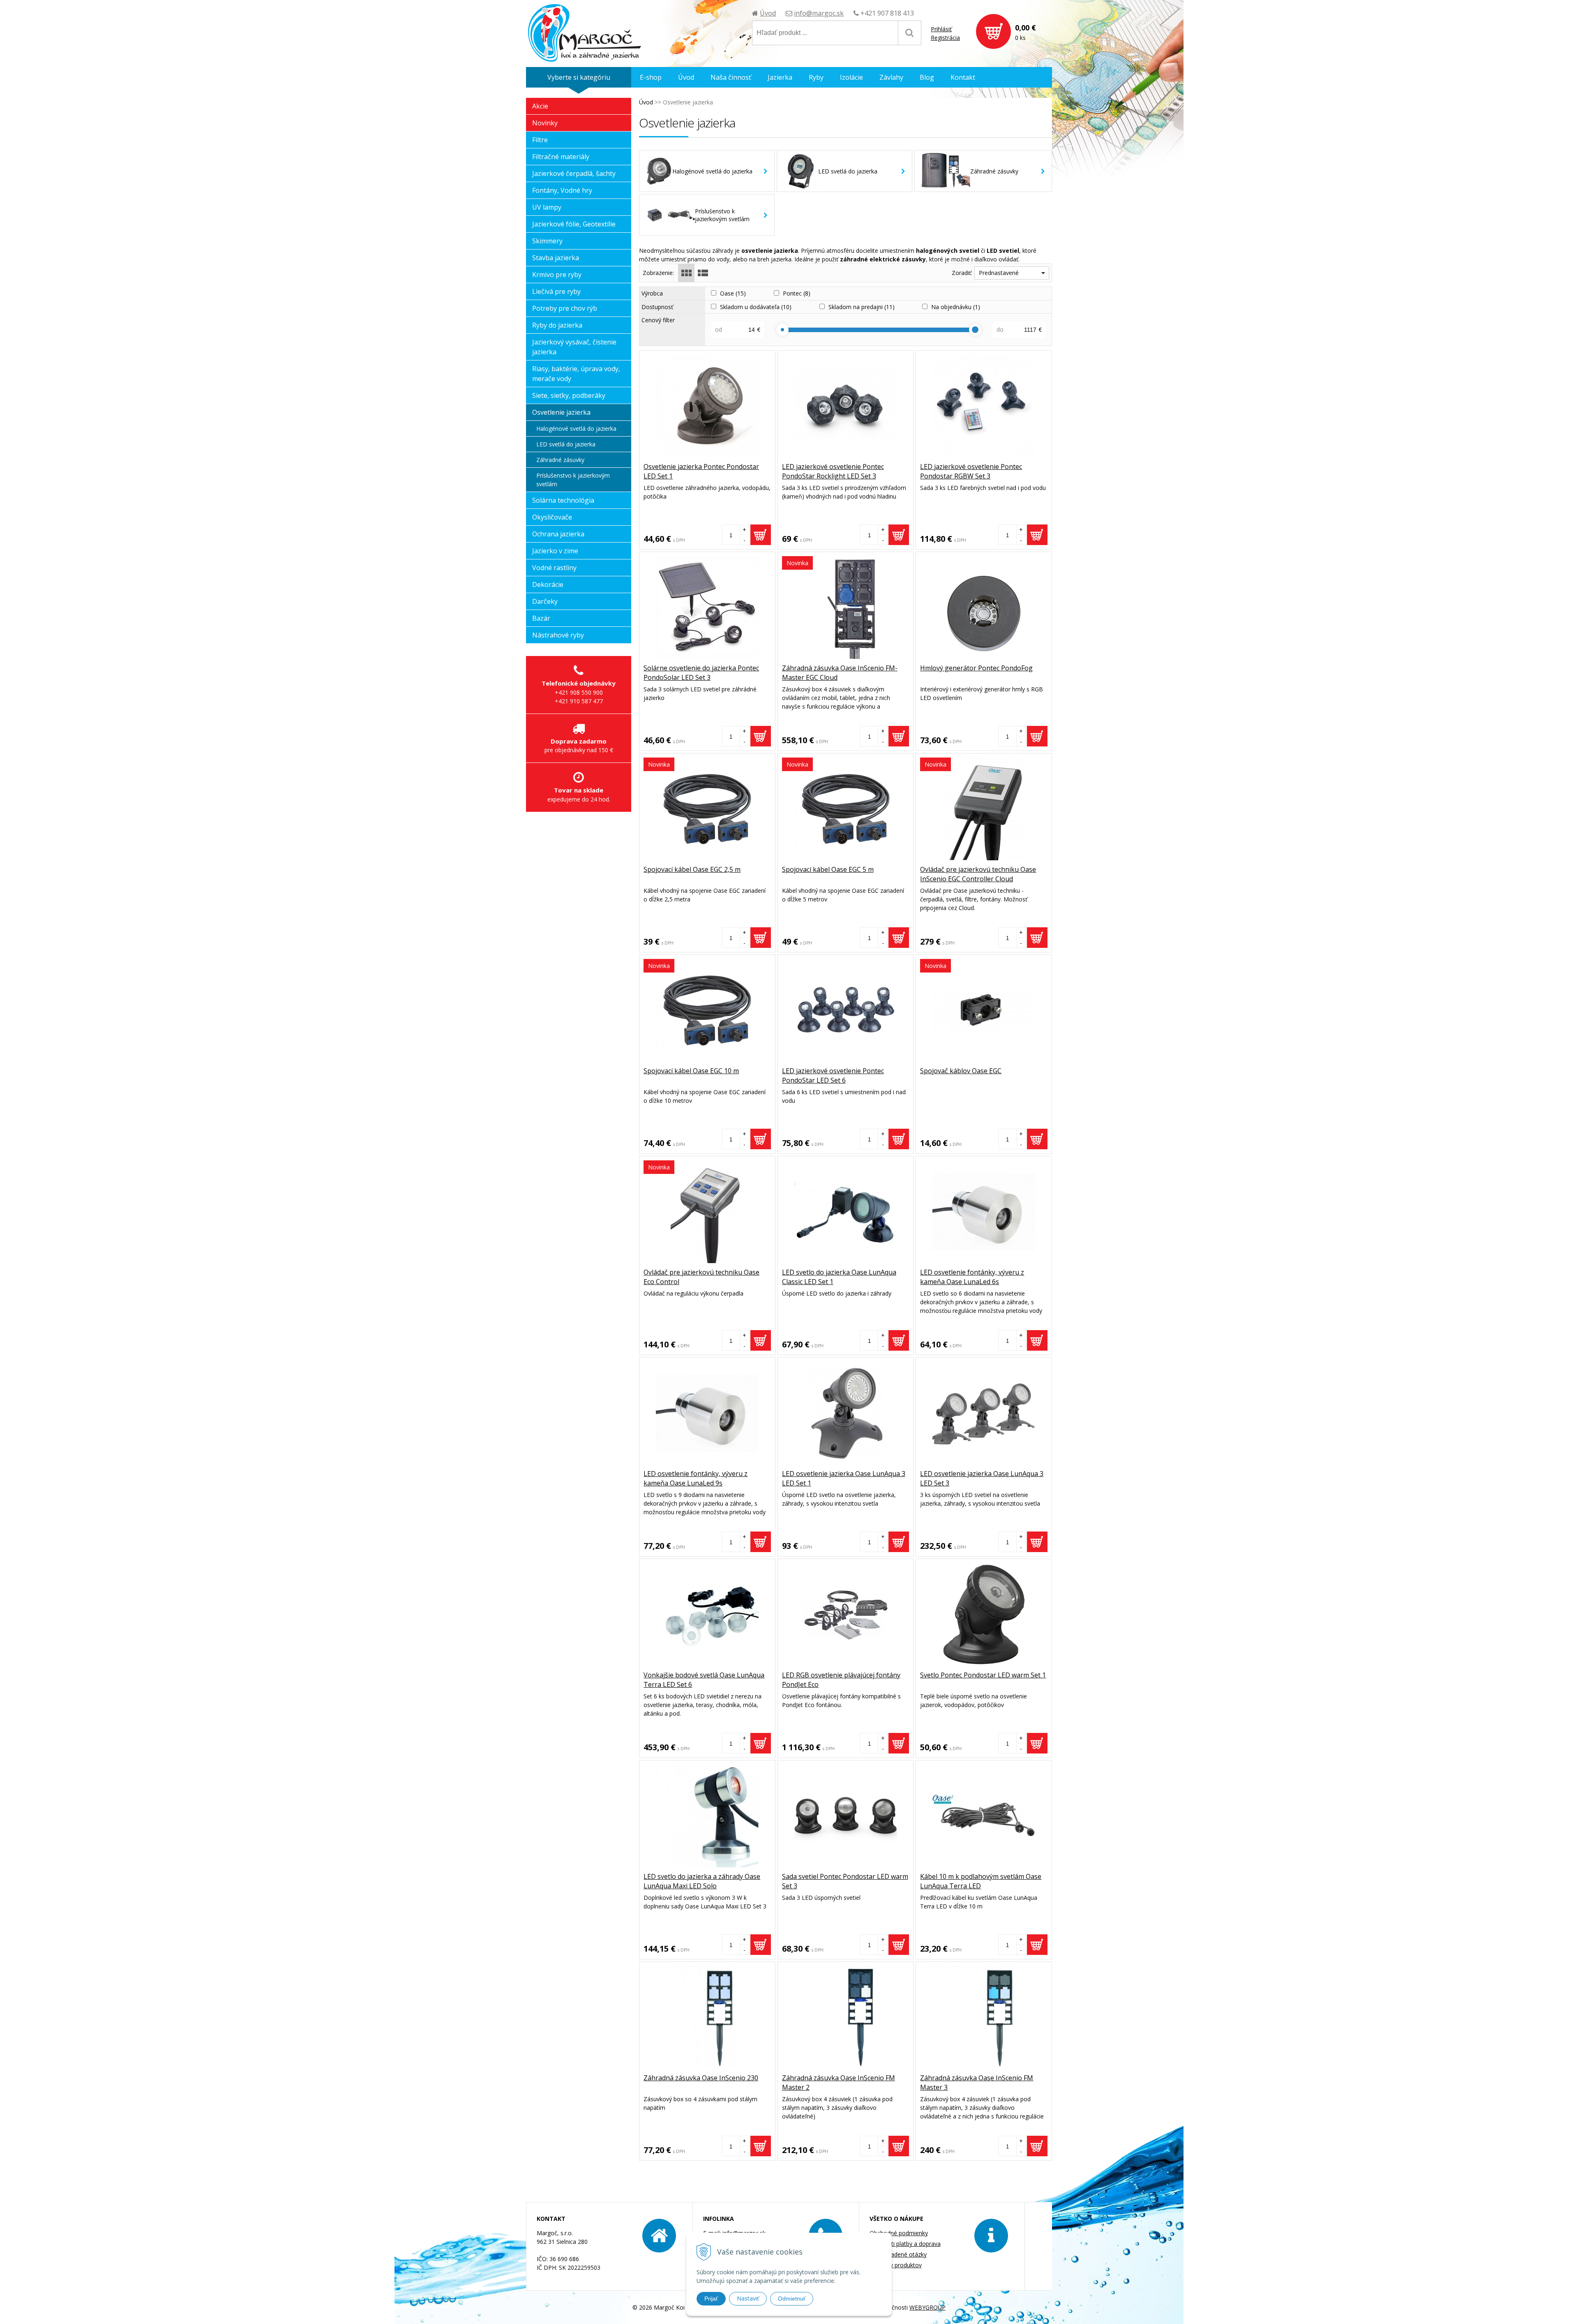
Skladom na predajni (862, 307)
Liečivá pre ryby (556, 291)
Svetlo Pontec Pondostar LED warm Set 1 (983, 1675)
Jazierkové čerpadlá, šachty (574, 173)
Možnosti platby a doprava (905, 2244)
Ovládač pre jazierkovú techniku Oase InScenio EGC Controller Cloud (978, 874)
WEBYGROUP (927, 2307)
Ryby (816, 77)
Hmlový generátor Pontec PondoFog (976, 668)
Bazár (541, 618)
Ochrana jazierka (558, 534)
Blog (927, 77)
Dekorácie (548, 584)
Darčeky (545, 601)
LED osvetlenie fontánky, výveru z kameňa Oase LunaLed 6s (972, 1277)
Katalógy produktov (896, 2265)
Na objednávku (956, 307)
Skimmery (547, 241)
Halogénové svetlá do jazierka (576, 429)
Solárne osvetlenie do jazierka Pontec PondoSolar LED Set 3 (701, 673)
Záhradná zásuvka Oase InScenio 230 (701, 2078)
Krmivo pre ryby (557, 275)
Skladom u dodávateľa (756, 307)
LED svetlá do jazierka (566, 444)
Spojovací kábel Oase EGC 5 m (828, 869)
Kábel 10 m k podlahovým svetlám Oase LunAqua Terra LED (981, 1881)
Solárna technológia (563, 500)
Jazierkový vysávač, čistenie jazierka (574, 347)
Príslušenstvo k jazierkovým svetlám (573, 480)
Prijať (711, 2299)
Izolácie (851, 77)
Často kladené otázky (898, 2254)
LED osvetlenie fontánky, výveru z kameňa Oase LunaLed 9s (696, 1478)
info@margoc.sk (819, 13)
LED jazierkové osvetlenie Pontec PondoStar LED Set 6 (833, 1075)
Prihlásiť (941, 29)
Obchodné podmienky (899, 2233)
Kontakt (963, 77)
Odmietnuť (792, 2299)
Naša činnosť (731, 77)
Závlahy (891, 77)
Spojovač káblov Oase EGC (961, 1071)
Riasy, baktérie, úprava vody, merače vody (576, 374)
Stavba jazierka (556, 258)
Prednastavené (999, 273)
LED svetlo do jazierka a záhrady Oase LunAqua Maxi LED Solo (702, 1881)
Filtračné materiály (561, 157)
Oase (733, 293)
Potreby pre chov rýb (565, 308)
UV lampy (547, 207)
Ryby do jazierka (557, 325)
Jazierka (780, 77)
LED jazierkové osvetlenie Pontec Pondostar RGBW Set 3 (971, 471)
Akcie (540, 106)
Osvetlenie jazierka (561, 412)
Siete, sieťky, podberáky (569, 395)
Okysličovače (552, 517)
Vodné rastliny (554, 568)
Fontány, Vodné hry (562, 190)
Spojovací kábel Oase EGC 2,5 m (692, 869)
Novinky (545, 123)
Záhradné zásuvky (560, 460)
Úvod (768, 13)
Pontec (797, 293)
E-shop (651, 77)
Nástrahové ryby (558, 635)
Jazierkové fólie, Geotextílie (574, 224)
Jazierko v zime (555, 551)
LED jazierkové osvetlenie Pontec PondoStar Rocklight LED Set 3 (833, 471)
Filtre (540, 140)
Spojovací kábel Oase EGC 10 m (691, 1071)
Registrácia (945, 38)
